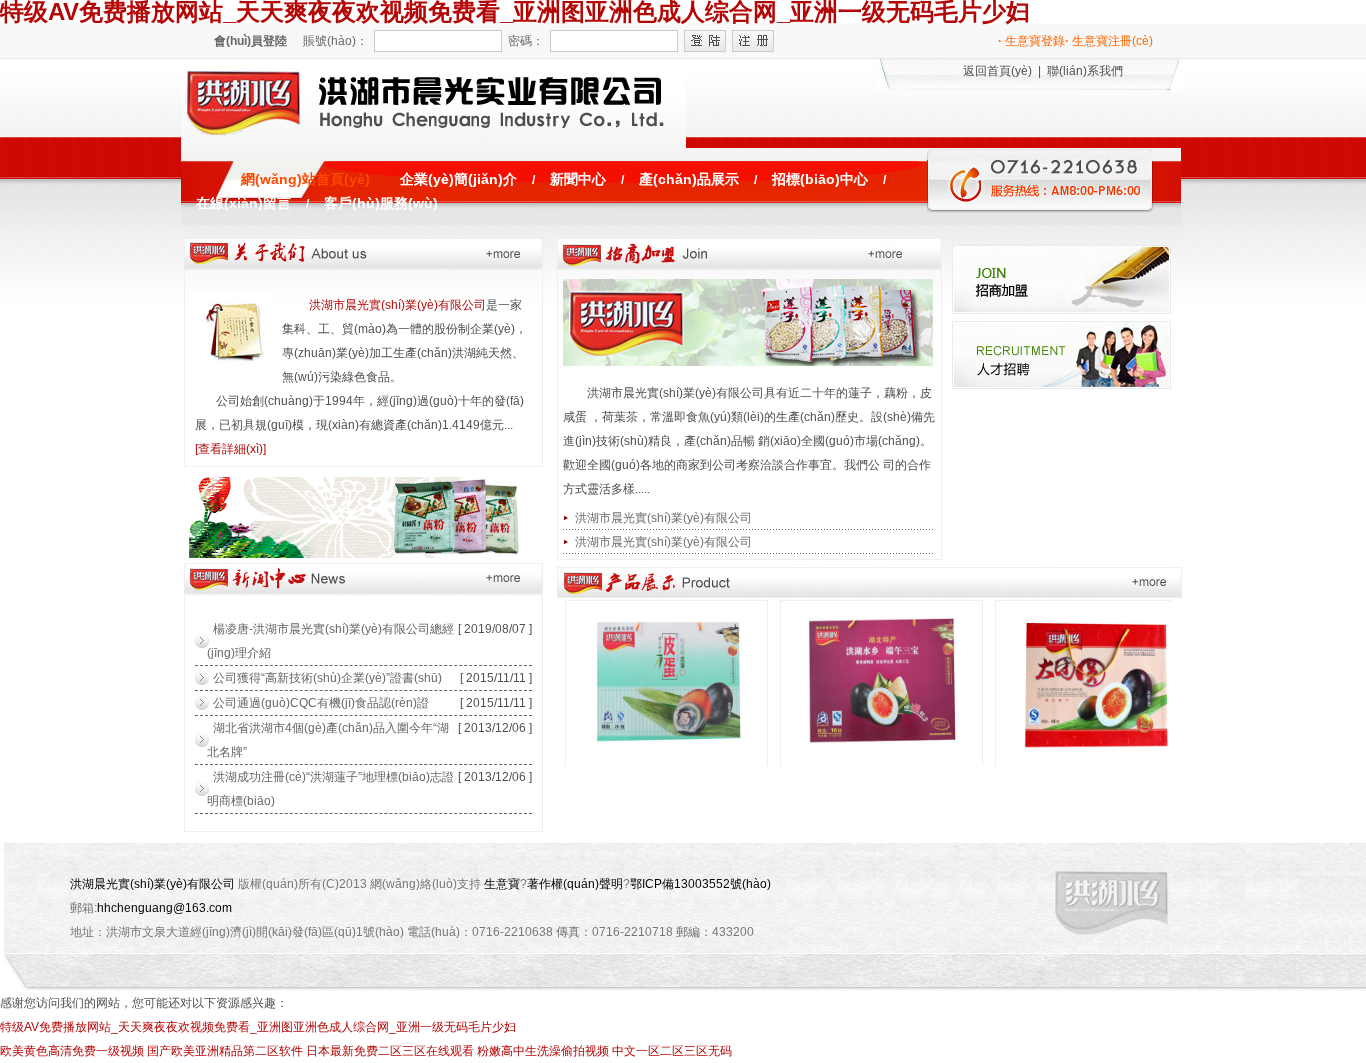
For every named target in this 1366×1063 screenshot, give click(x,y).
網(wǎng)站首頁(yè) (305, 179)
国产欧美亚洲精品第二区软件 (225, 1051)
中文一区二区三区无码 (672, 1051)
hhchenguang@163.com (164, 908)
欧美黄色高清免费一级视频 (72, 1051)
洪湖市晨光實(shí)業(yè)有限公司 (397, 305)
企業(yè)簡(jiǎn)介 (458, 179)
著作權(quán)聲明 (575, 884)
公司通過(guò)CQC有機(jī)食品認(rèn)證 (321, 703)
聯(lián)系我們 (1085, 71)
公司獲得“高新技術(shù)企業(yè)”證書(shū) (327, 678)
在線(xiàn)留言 (243, 203)
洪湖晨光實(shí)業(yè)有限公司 (152, 884)
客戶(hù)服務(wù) (381, 203)
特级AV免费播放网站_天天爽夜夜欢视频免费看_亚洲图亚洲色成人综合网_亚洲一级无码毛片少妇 (258, 1027)
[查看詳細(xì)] (230, 449)
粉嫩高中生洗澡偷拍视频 (543, 1051)
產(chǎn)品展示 (689, 179)
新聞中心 (578, 179)
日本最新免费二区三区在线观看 (390, 1051)
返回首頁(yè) (997, 71)
